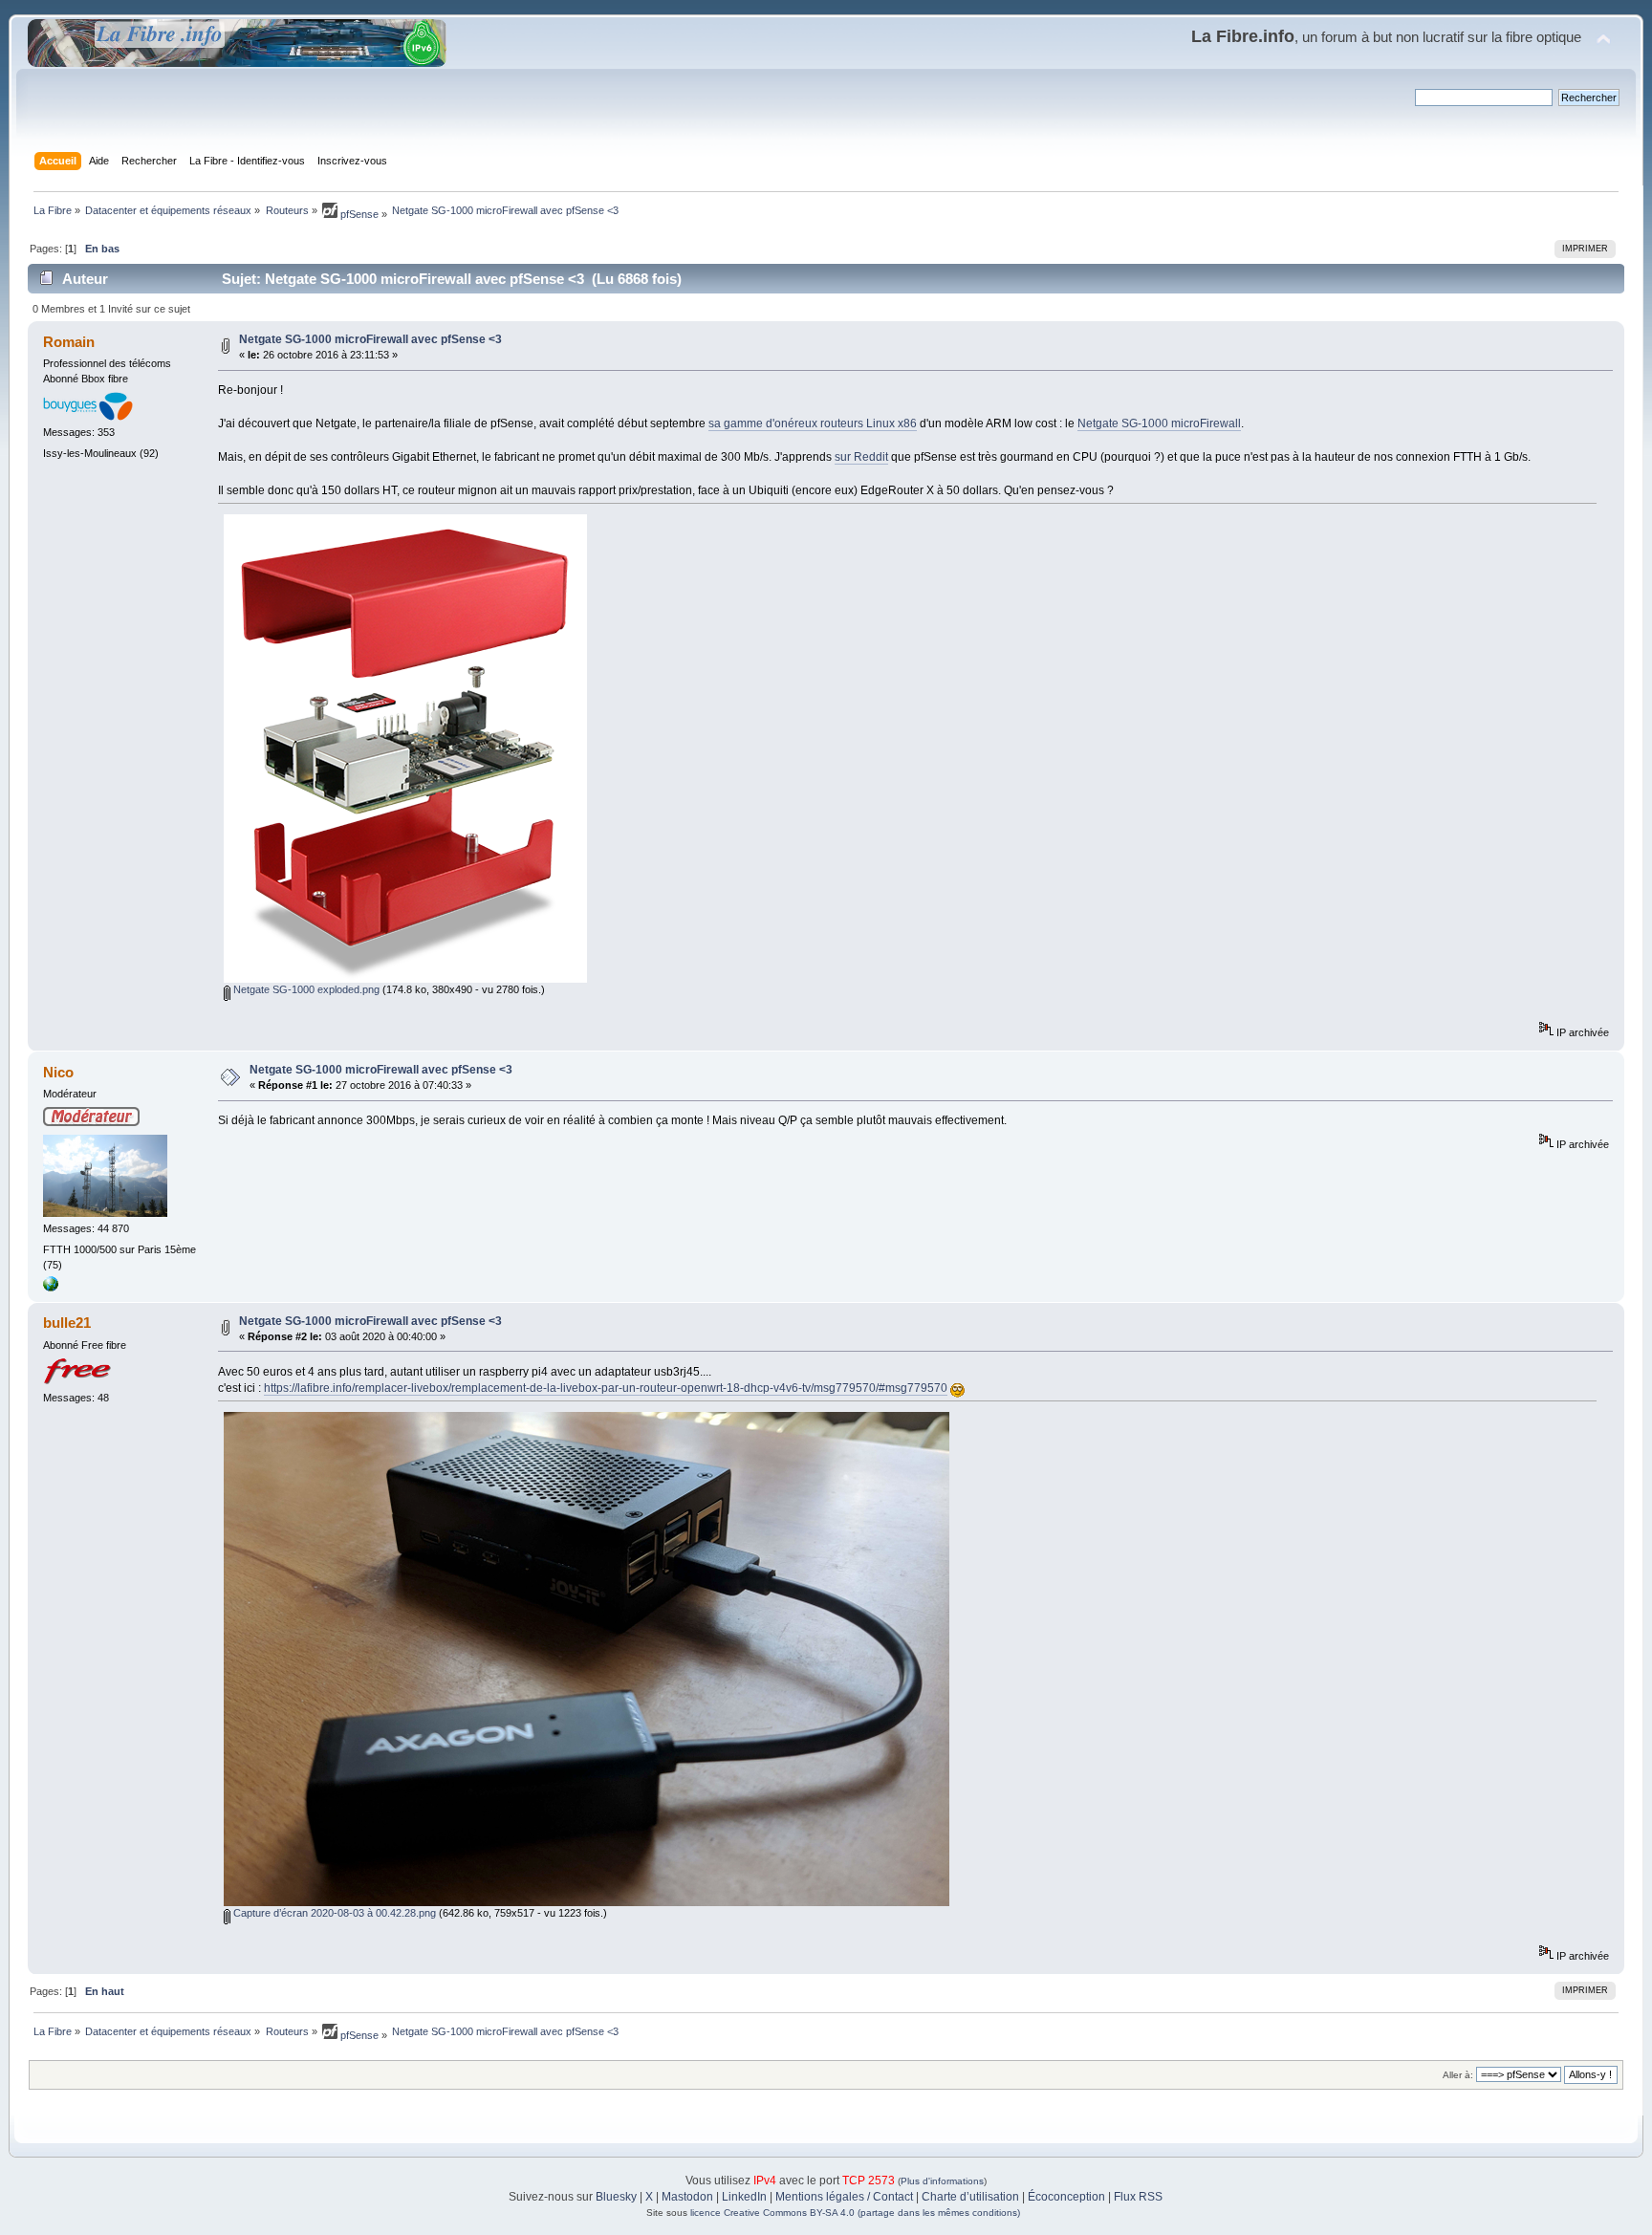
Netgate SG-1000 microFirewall (1159, 423)
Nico (58, 1072)
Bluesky (616, 2197)
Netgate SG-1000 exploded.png (305, 989)
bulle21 (67, 1323)
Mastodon (687, 2197)
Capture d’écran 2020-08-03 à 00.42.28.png (333, 1913)
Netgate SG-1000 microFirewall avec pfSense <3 (370, 339)
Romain (69, 342)
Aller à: (1458, 2075)
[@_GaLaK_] (51, 1288)
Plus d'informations (942, 2181)
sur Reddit (861, 457)
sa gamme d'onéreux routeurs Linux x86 (813, 423)
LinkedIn (744, 2197)
